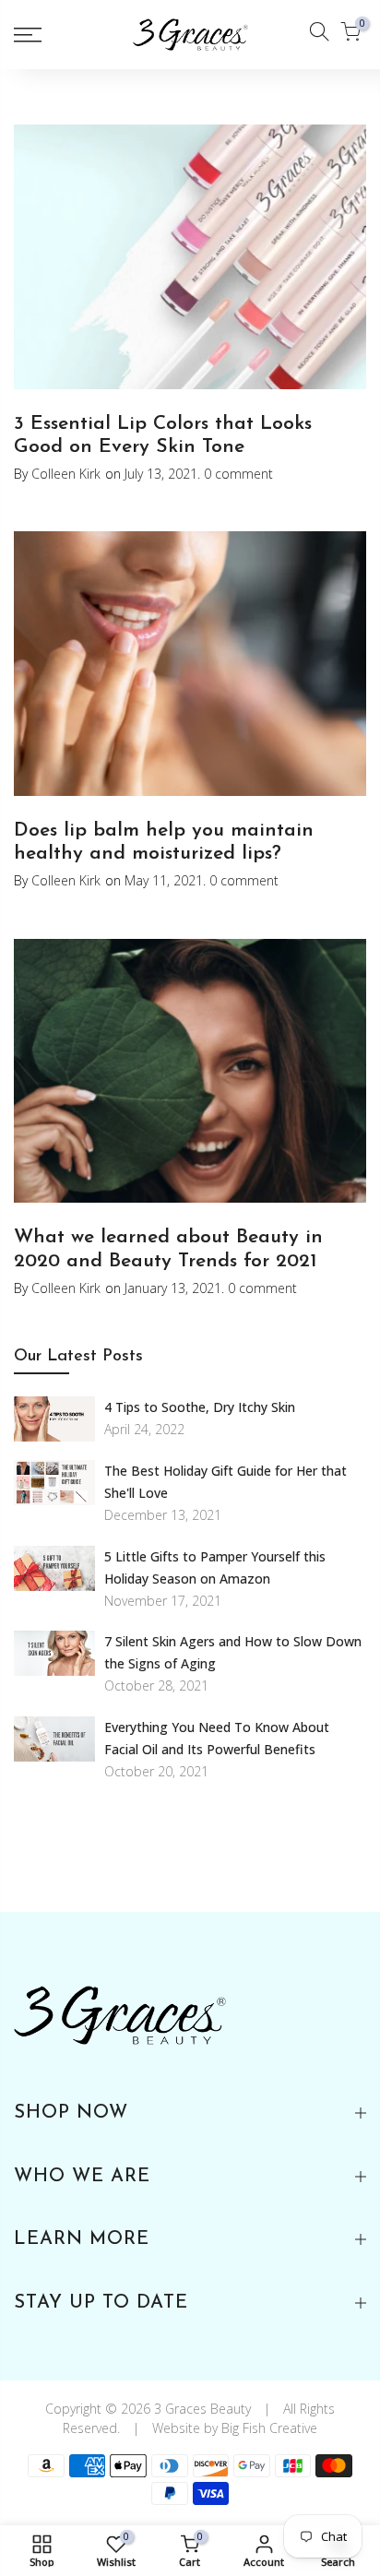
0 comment (237, 474)
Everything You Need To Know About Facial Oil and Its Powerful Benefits (217, 1738)
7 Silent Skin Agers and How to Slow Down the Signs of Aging (233, 1652)
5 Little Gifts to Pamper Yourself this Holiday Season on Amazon (215, 1567)
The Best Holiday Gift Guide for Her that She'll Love (226, 1482)
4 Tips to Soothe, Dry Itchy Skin (200, 1407)
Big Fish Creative (269, 2428)
